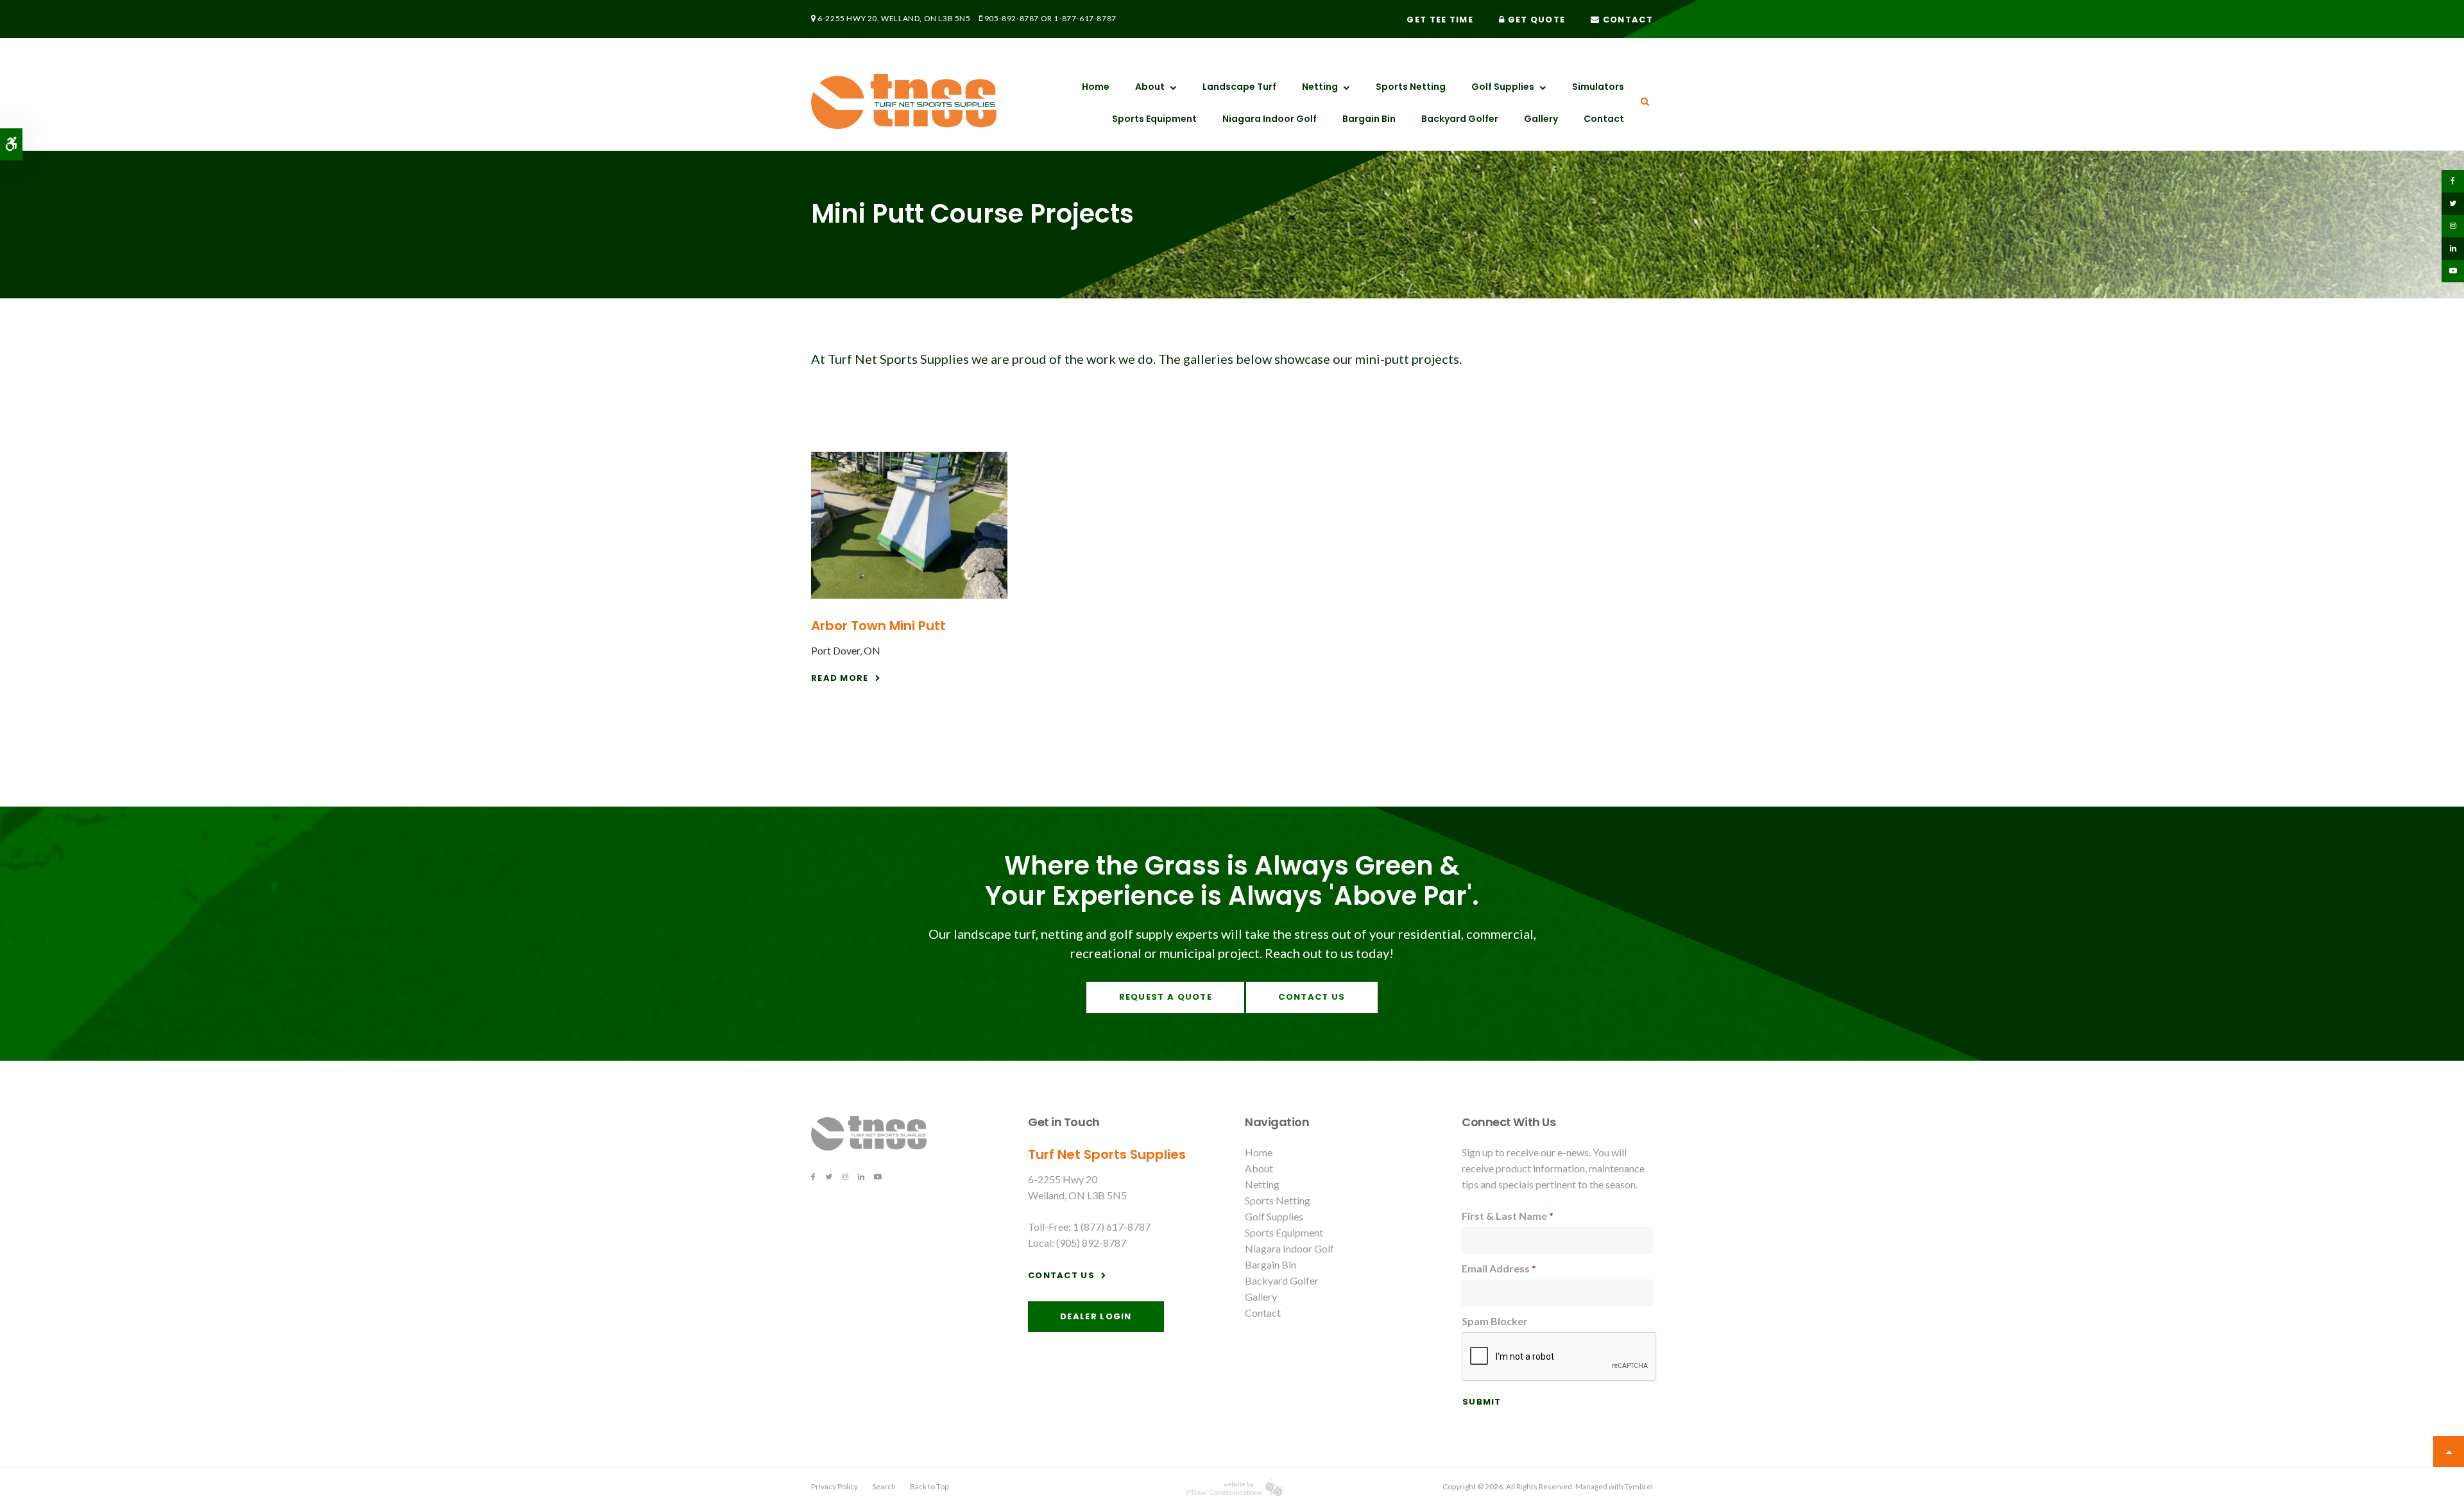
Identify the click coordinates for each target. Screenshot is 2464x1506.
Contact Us (1312, 997)
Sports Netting (1411, 87)
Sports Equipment (1154, 119)
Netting (1320, 87)
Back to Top (929, 1486)
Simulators (1598, 87)
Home (1096, 87)
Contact (1627, 20)
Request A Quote (1166, 997)
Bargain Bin (1369, 119)
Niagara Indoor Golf (1270, 119)
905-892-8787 (1012, 18)
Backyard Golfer (1460, 119)
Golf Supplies (1503, 87)
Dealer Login (1096, 1316)
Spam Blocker (1495, 1321)
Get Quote (1535, 20)
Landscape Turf (1239, 87)
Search (884, 1486)
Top (2449, 1451)
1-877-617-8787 (1085, 18)
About (1150, 87)
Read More (840, 678)
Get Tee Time (1440, 20)
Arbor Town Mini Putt (878, 626)
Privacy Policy (834, 1486)
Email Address (1499, 1268)
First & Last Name (1508, 1216)
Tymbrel (1639, 1486)
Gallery (1541, 119)
